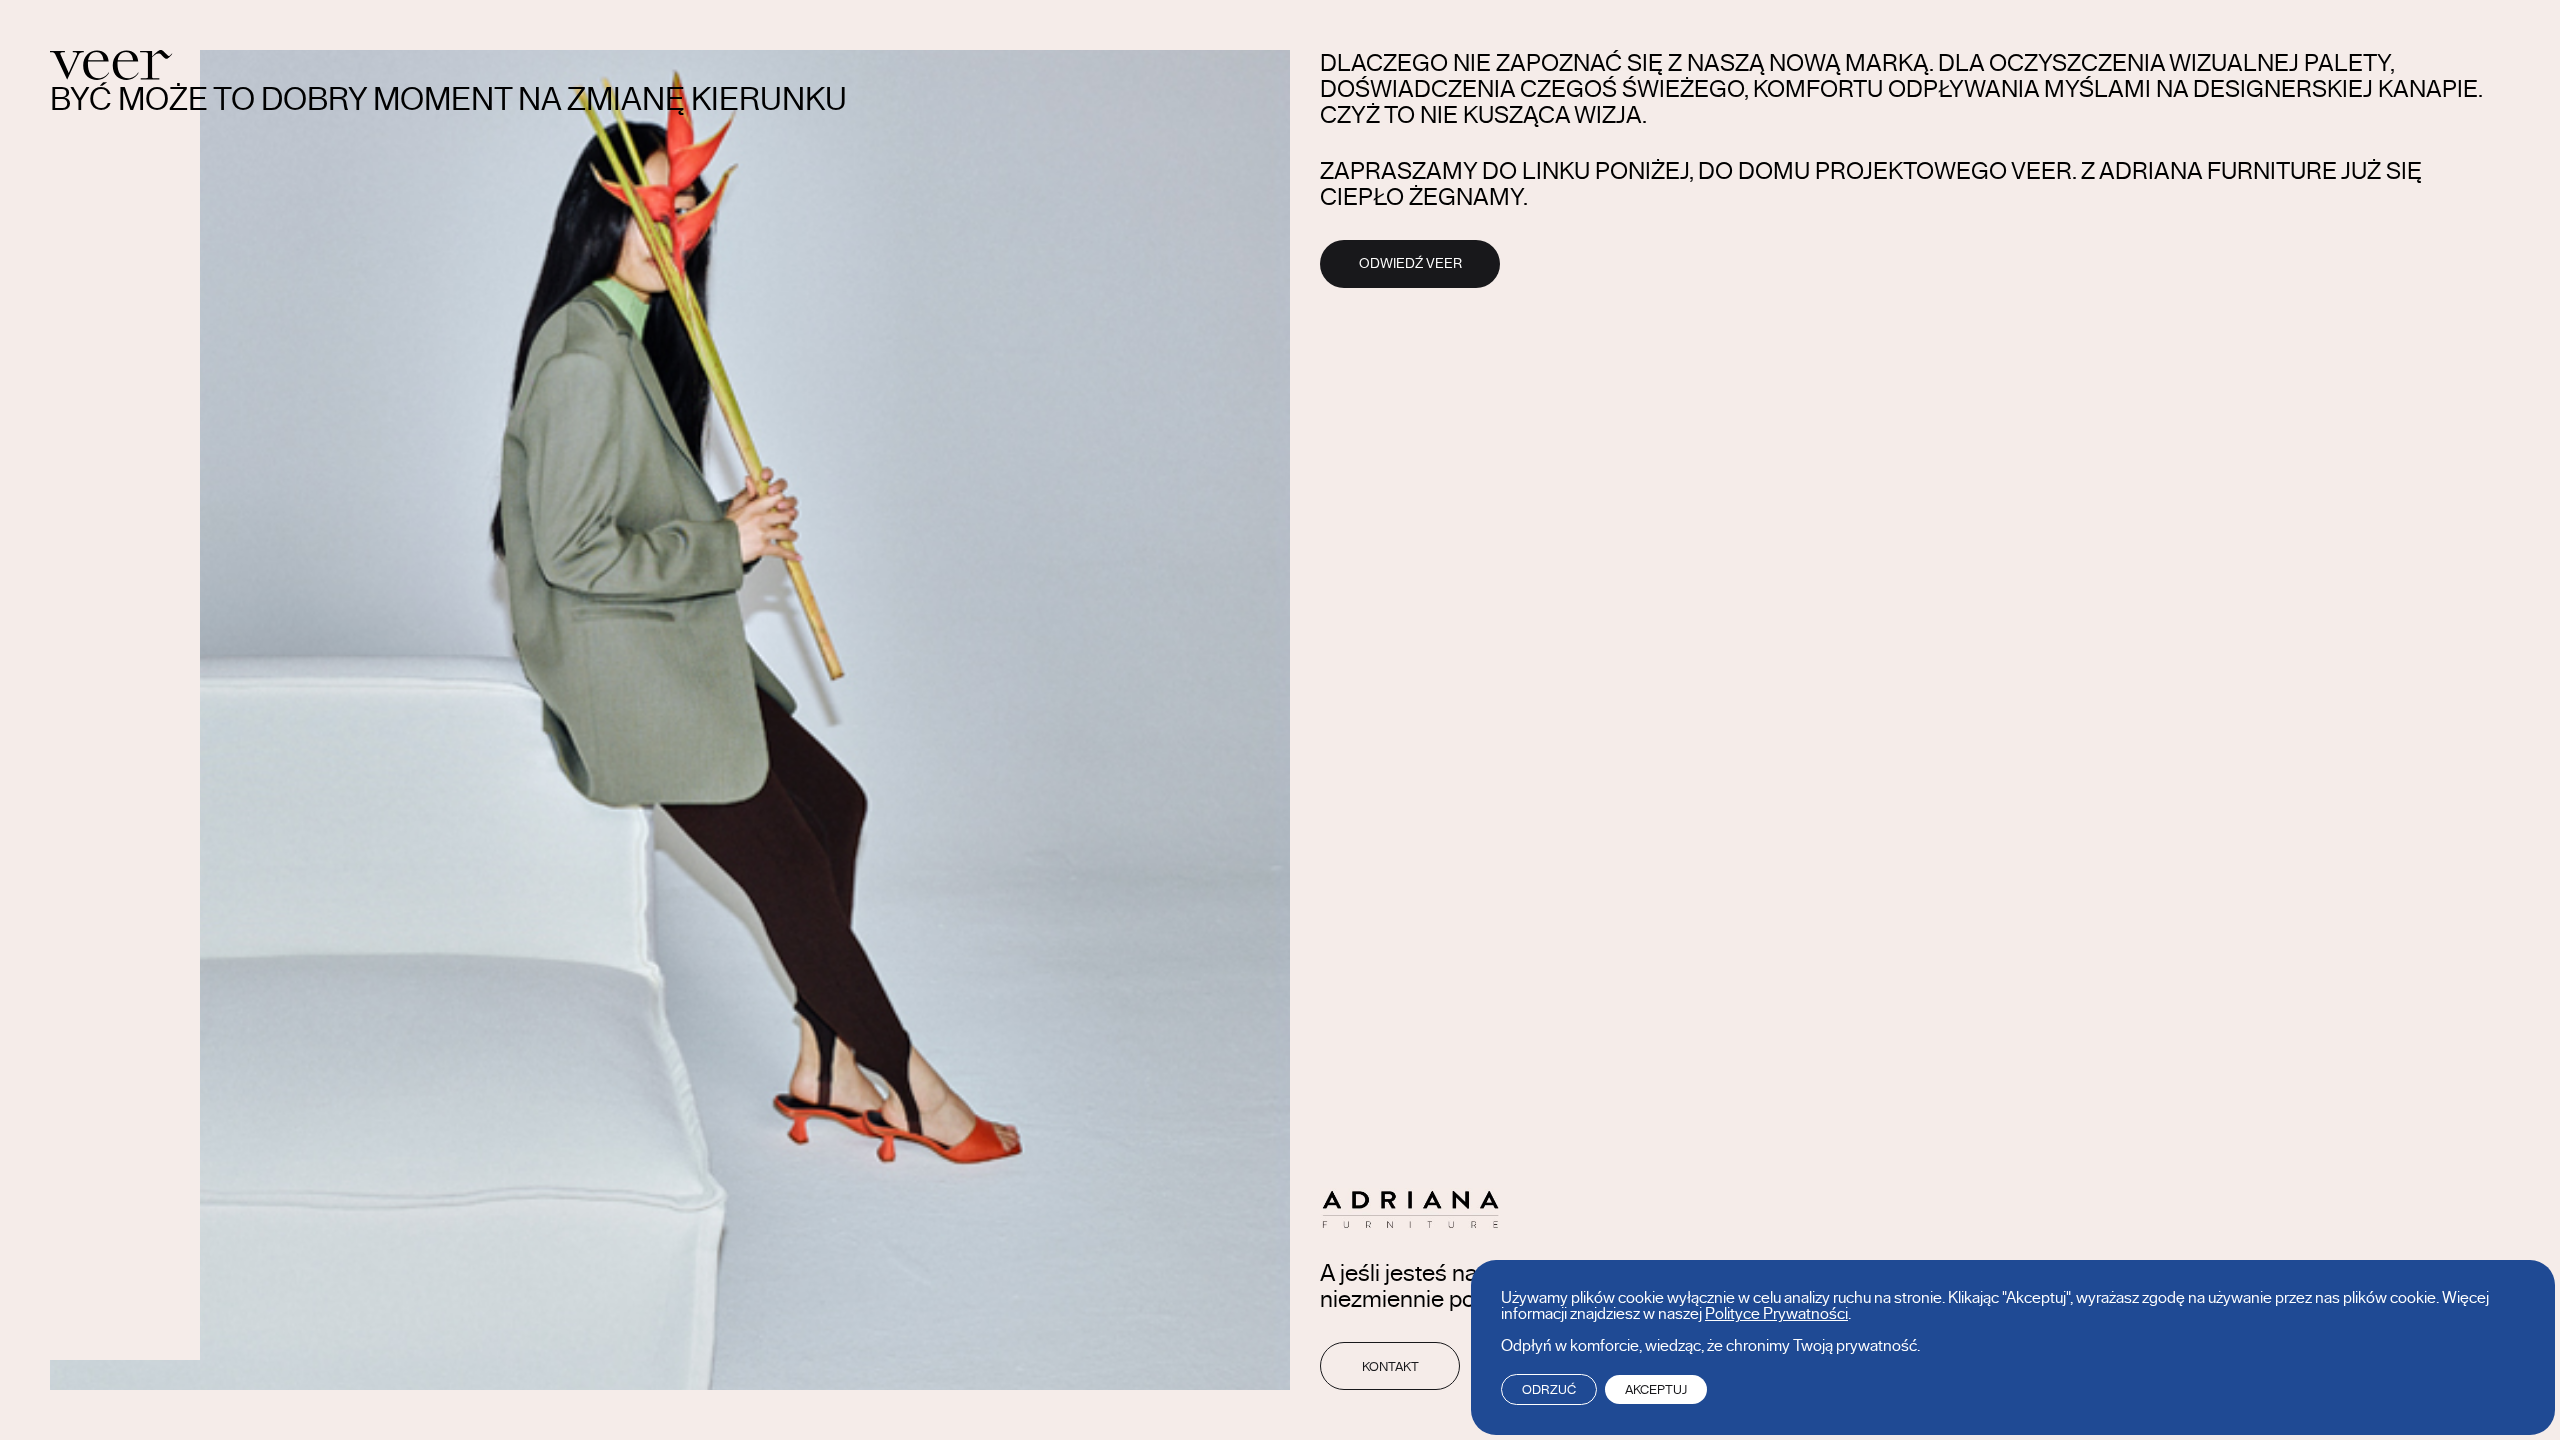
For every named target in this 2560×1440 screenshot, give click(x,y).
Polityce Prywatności (1776, 1314)
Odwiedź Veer (1410, 264)
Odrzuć (1549, 1389)
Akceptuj (1656, 1389)
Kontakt (1390, 1366)
